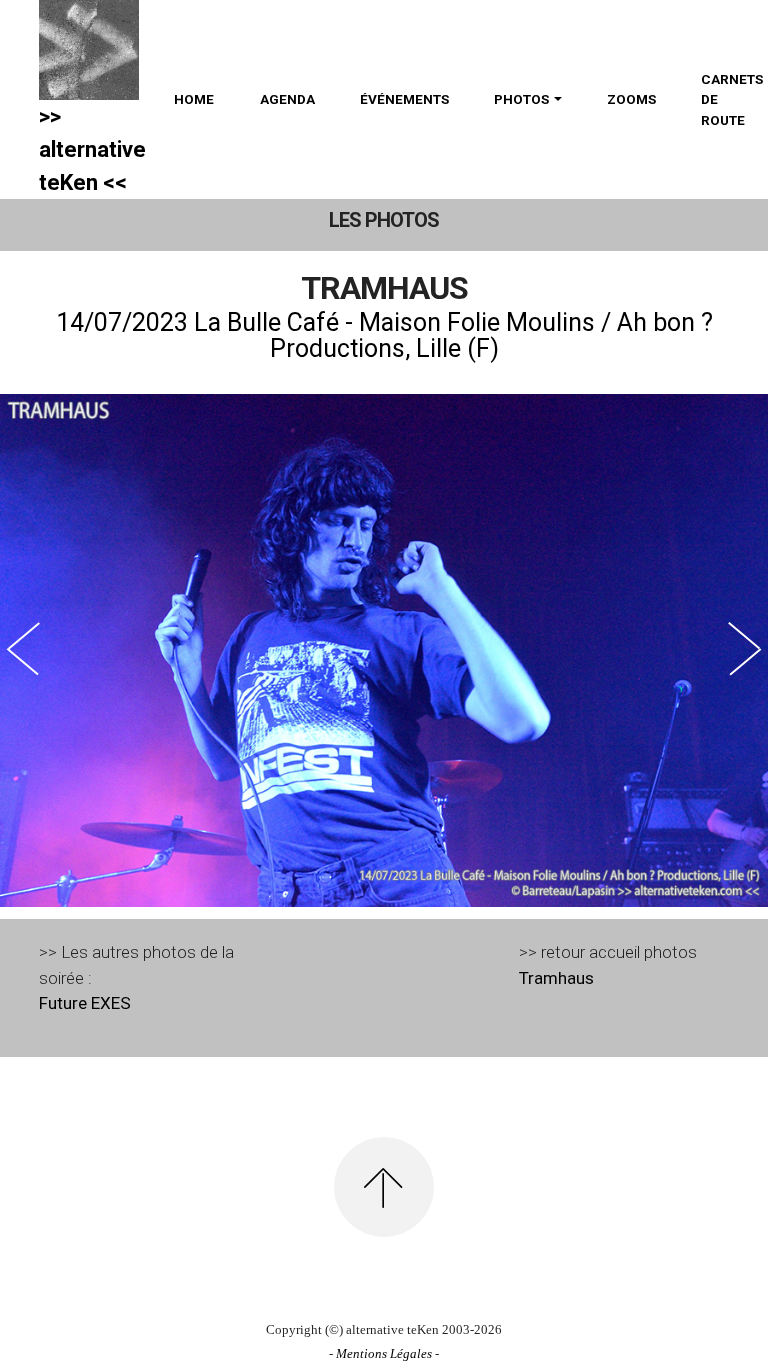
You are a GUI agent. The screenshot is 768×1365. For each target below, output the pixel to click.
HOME (194, 99)
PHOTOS (521, 99)
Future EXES (85, 1003)
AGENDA (287, 99)
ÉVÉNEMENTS (404, 99)
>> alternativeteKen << (92, 149)
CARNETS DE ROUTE (732, 99)
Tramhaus (556, 978)
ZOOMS (631, 99)
